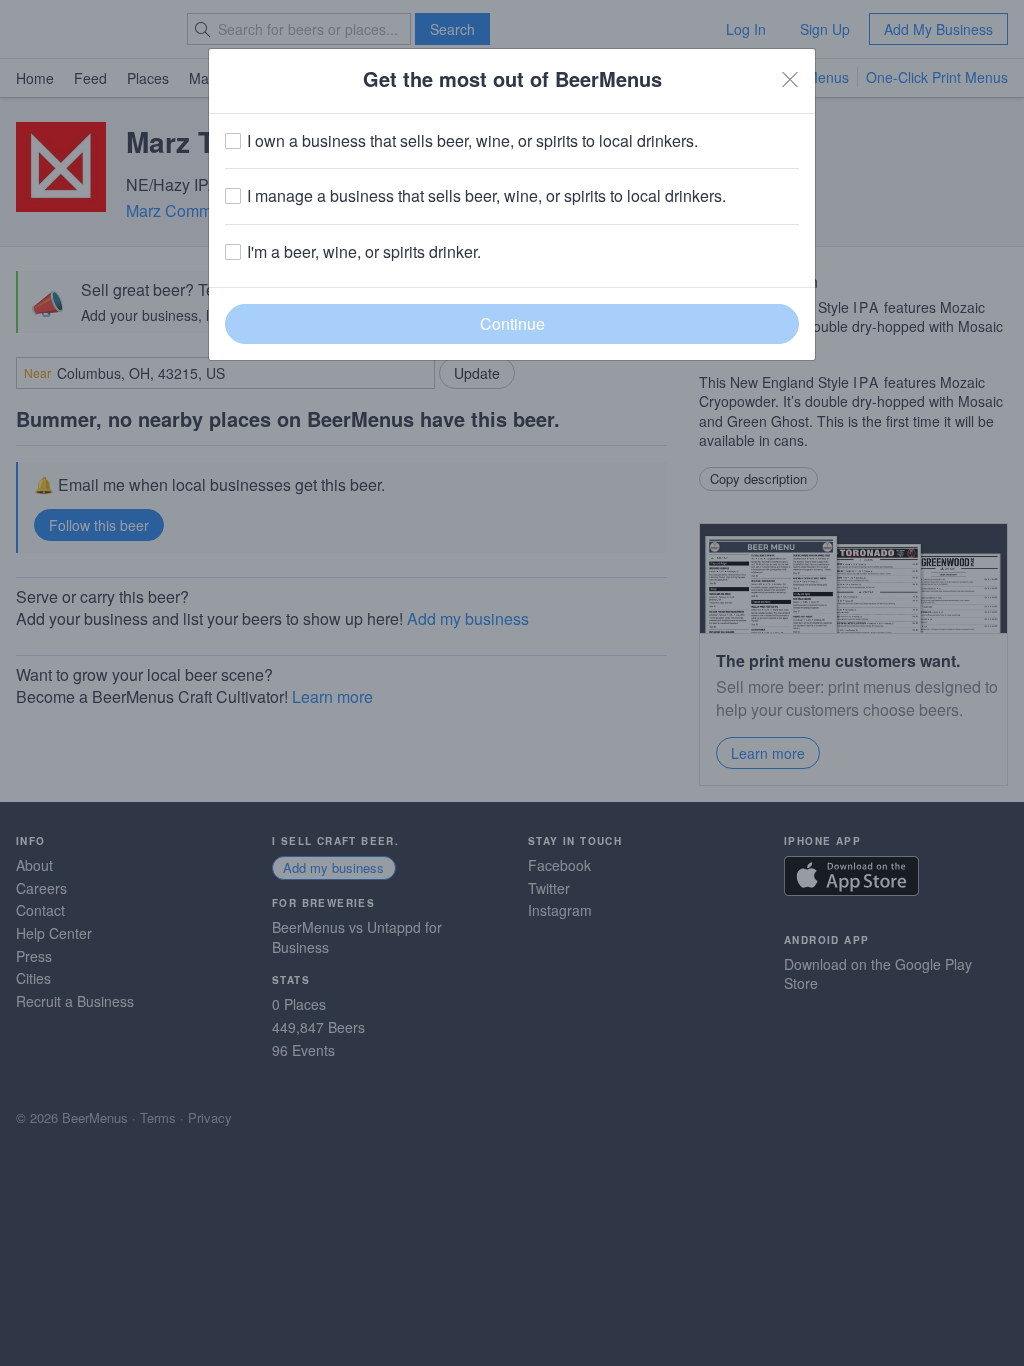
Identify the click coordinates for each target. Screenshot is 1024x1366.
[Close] (790, 79)
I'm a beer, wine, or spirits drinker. (364, 252)
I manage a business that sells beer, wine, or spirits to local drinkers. (486, 196)
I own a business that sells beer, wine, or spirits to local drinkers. (472, 141)
